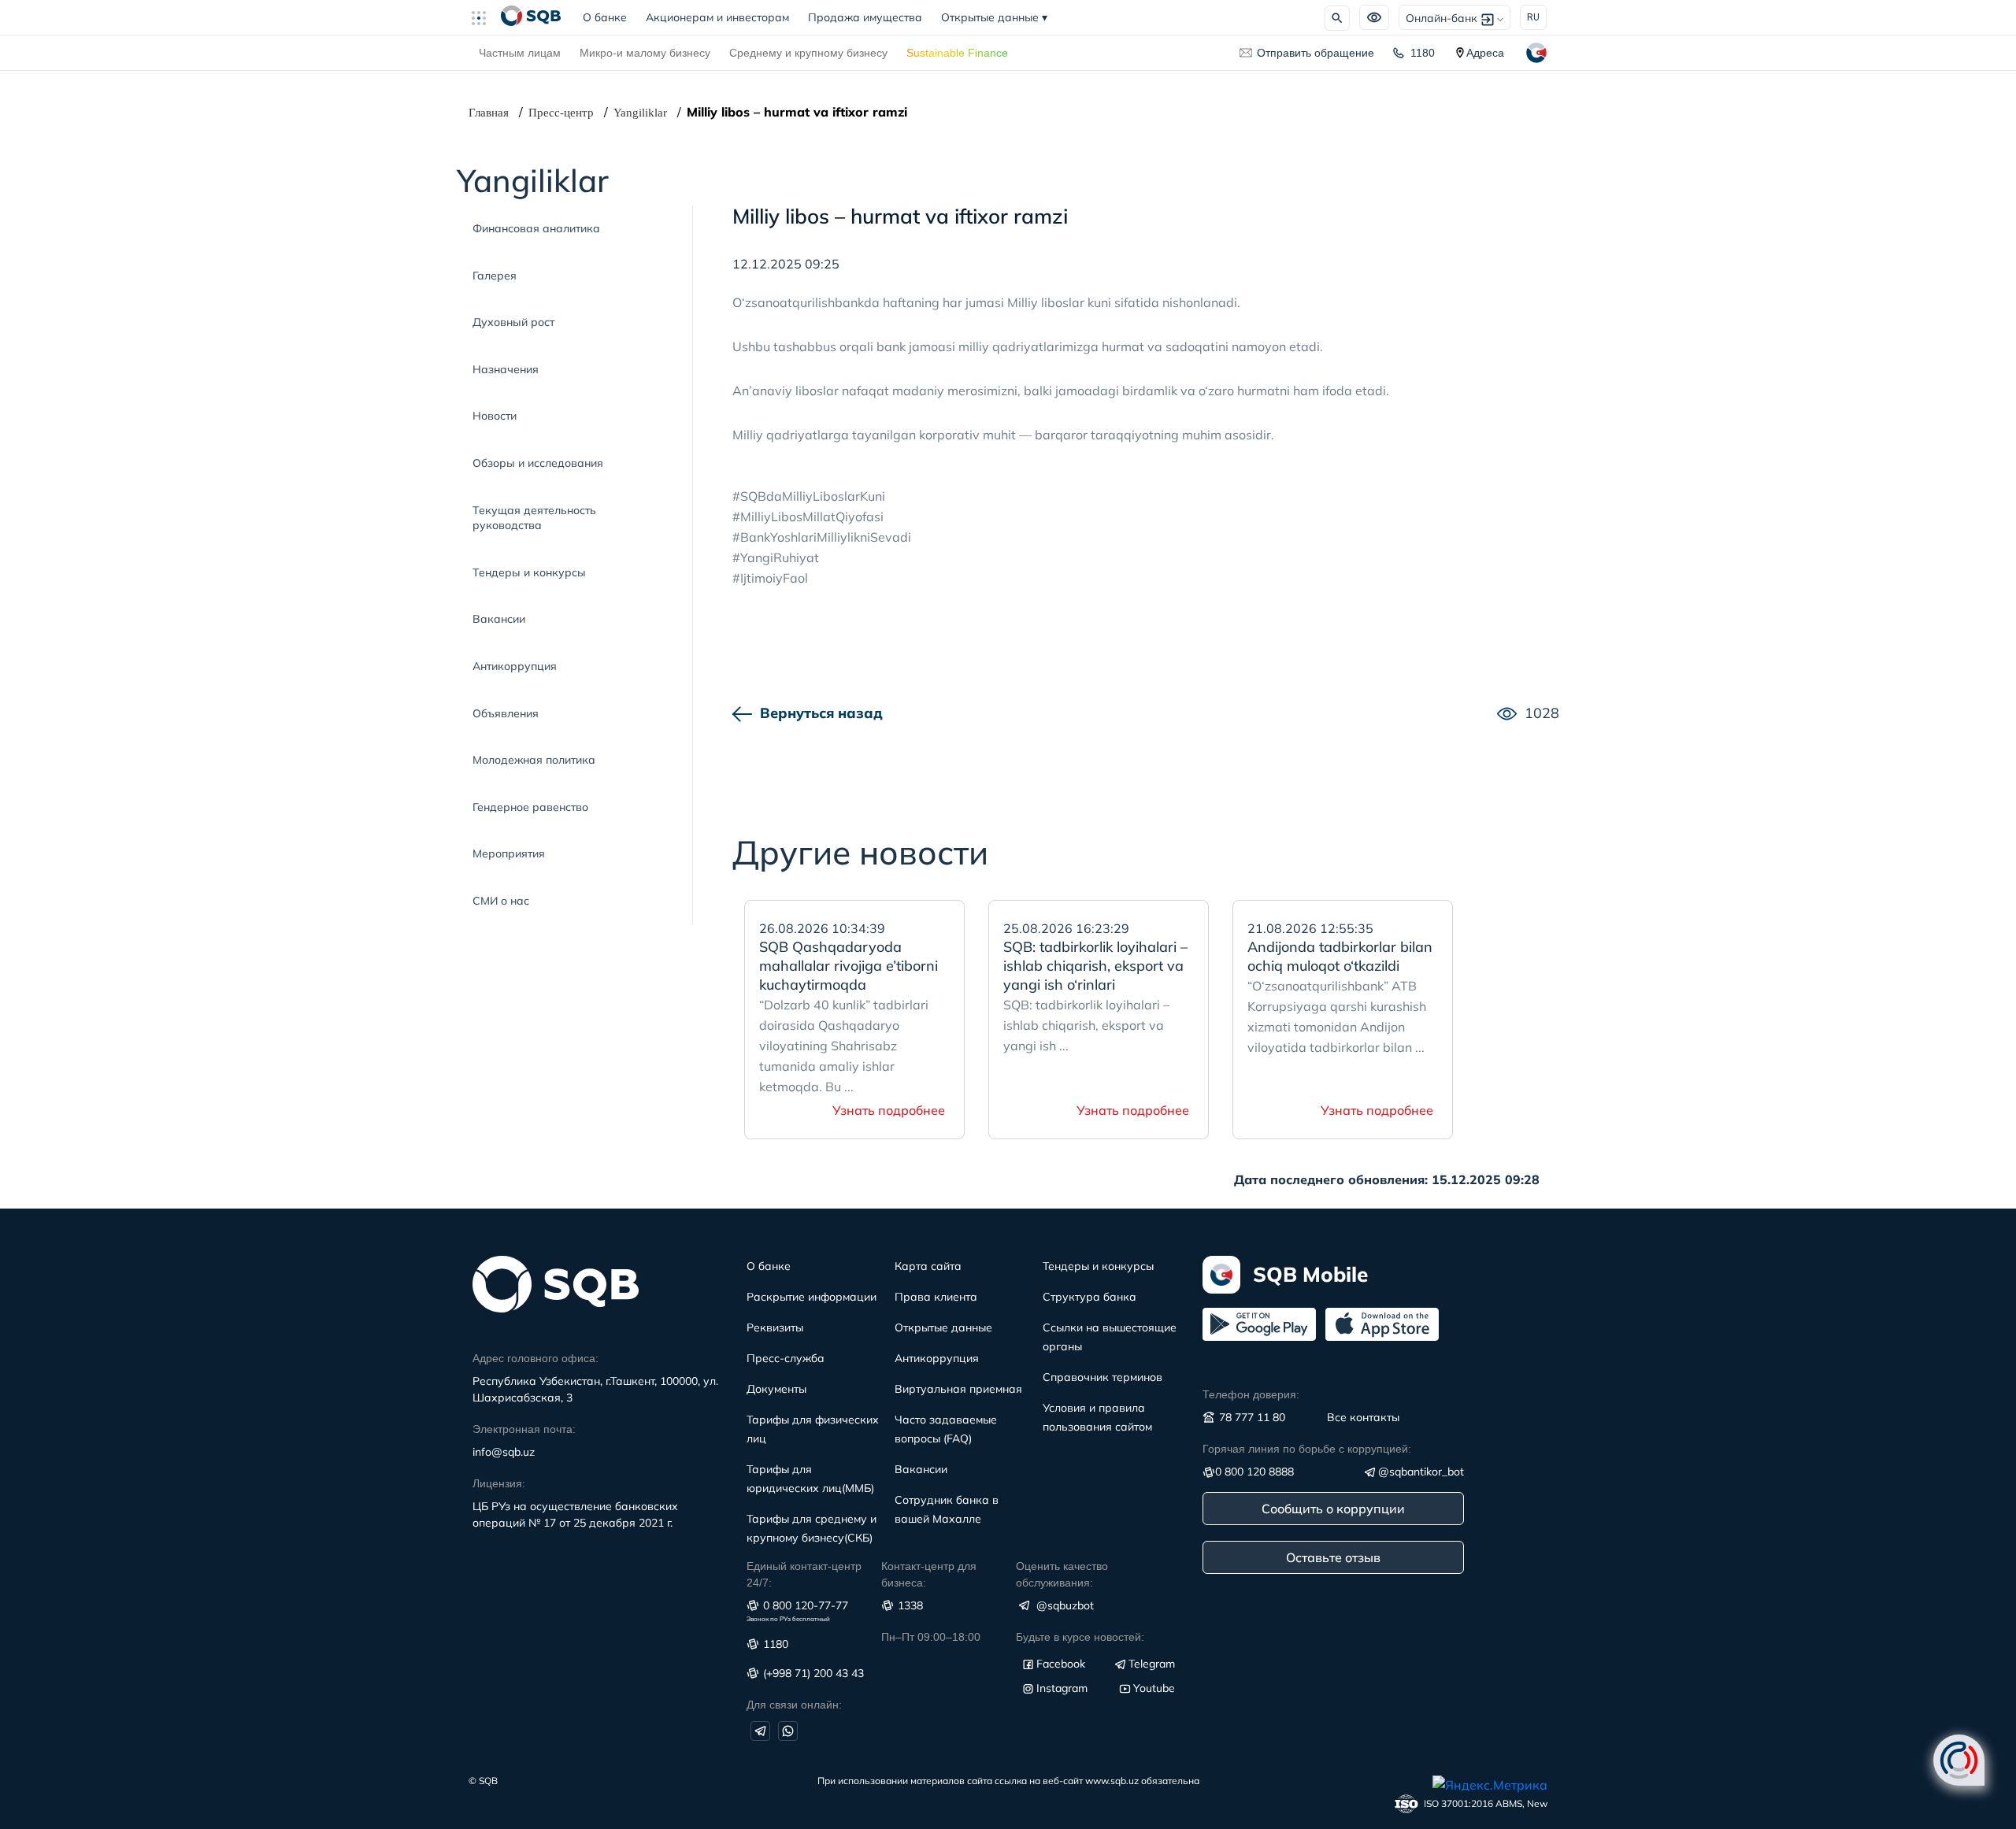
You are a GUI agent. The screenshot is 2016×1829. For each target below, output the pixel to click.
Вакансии (499, 619)
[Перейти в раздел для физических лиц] (531, 17)
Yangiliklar (640, 113)
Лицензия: (499, 1483)
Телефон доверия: (1251, 1394)
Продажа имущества (865, 17)
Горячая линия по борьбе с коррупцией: (1307, 1449)
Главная (489, 113)
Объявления (506, 713)
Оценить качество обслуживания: (1062, 1574)
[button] (485, 17)
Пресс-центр (561, 113)
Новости (495, 416)
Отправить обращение (1316, 53)
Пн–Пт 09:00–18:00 (931, 1637)
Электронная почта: (524, 1429)
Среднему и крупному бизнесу (808, 53)
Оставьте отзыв (1333, 1557)
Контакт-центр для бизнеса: (929, 1574)
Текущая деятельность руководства (534, 518)
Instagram (1062, 1688)
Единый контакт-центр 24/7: (804, 1574)
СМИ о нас (501, 901)
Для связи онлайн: (794, 1705)
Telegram (1152, 1664)
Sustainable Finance (957, 53)
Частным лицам (520, 53)
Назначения (506, 369)
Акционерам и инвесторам (717, 17)
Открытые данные (994, 17)
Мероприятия (509, 853)
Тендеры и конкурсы (529, 572)
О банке (610, 17)
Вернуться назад (821, 713)
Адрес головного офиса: (535, 1358)
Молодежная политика (534, 760)
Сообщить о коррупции (1333, 1509)
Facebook (1061, 1664)
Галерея (495, 276)
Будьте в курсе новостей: (1080, 1637)
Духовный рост (513, 322)
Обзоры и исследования (538, 463)
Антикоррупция (515, 666)
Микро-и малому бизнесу (645, 53)
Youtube (1154, 1688)
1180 (1423, 53)
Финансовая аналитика (536, 228)
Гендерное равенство (530, 807)
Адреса (1485, 53)
